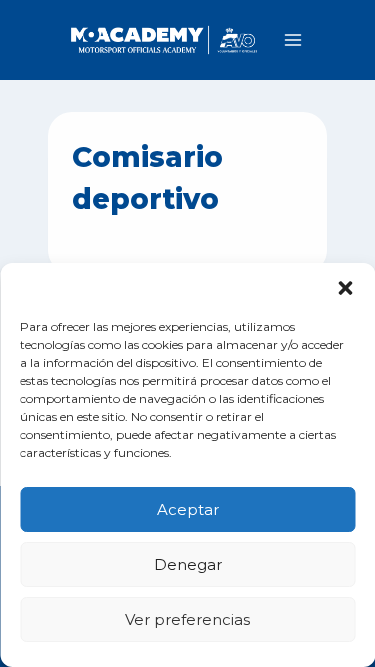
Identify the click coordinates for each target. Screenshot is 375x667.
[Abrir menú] (292, 39)
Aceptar (188, 509)
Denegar (188, 564)
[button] (345, 288)
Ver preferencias (187, 619)
